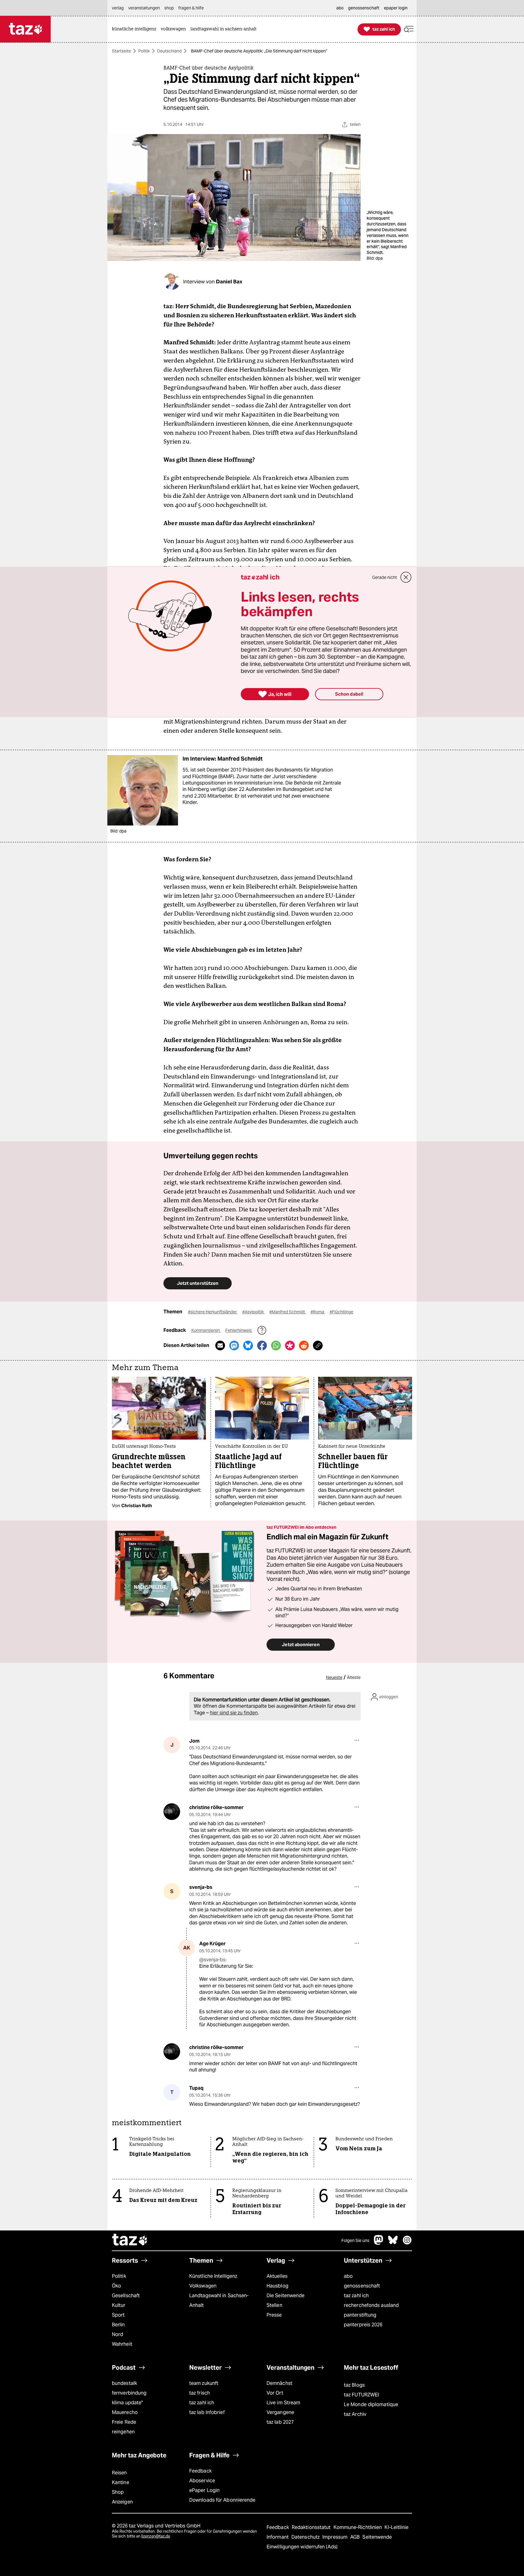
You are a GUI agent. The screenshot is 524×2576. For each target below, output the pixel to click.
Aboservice (202, 2481)
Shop (118, 2492)
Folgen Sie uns (355, 2240)
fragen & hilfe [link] (191, 8)
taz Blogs (354, 2385)
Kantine (121, 2482)
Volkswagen (203, 2286)
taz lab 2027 (280, 2422)
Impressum (336, 2537)
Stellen (274, 2305)
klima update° (127, 2403)
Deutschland (169, 51)
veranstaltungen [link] (144, 8)
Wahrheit (122, 2344)
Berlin (118, 2325)
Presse (274, 2315)
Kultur (119, 2305)
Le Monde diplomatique (371, 2404)
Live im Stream (283, 2403)
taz (130, 2240)
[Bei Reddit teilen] (304, 1345)
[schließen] (406, 577)
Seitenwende (377, 2537)
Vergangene (280, 2412)
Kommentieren (206, 1330)
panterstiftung (360, 2315)
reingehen (123, 2432)
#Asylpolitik (254, 1312)
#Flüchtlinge (341, 1312)
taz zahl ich (356, 2296)
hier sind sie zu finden (234, 1713)
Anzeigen (122, 2502)
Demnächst (279, 2383)
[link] (136, 29)
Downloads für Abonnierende (222, 2500)
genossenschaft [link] (364, 8)
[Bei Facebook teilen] (262, 1345)
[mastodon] (379, 2243)
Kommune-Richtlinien (358, 2527)
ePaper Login (204, 2490)
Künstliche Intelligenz (213, 2276)
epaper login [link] (396, 8)
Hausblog (277, 2286)
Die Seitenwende (286, 2296)
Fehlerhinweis (239, 1330)
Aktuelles (277, 2276)
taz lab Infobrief (207, 2412)
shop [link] (169, 8)
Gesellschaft (126, 2296)
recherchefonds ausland (371, 2305)
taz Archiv (355, 2414)
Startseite (121, 51)
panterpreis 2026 (363, 2325)
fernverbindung (129, 2393)
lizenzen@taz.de (156, 2536)
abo (348, 2276)
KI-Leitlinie (396, 2527)
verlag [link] (118, 8)
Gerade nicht (385, 577)
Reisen (119, 2473)
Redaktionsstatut (312, 2527)
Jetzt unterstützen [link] (198, 1283)
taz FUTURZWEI (361, 2395)
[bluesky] (393, 2243)
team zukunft (204, 2383)
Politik (144, 51)
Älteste (354, 1677)
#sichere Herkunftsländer (213, 1312)
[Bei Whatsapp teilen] (276, 1345)
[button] (409, 29)
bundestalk (124, 2383)
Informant (278, 2537)
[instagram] (407, 2243)
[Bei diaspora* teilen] (290, 1345)
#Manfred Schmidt (288, 1312)
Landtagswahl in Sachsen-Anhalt (219, 2300)
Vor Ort (275, 2393)
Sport (118, 2315)
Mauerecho (125, 2412)
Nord (118, 2334)
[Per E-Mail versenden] (220, 1345)
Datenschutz (306, 2537)
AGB (356, 2537)
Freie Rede (124, 2422)
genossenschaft (362, 2286)
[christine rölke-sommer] (172, 1812)
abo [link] (340, 8)
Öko (116, 2286)
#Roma (318, 1312)
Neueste (334, 1677)
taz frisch (200, 2393)
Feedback (200, 2471)
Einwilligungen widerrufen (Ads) (302, 2547)
